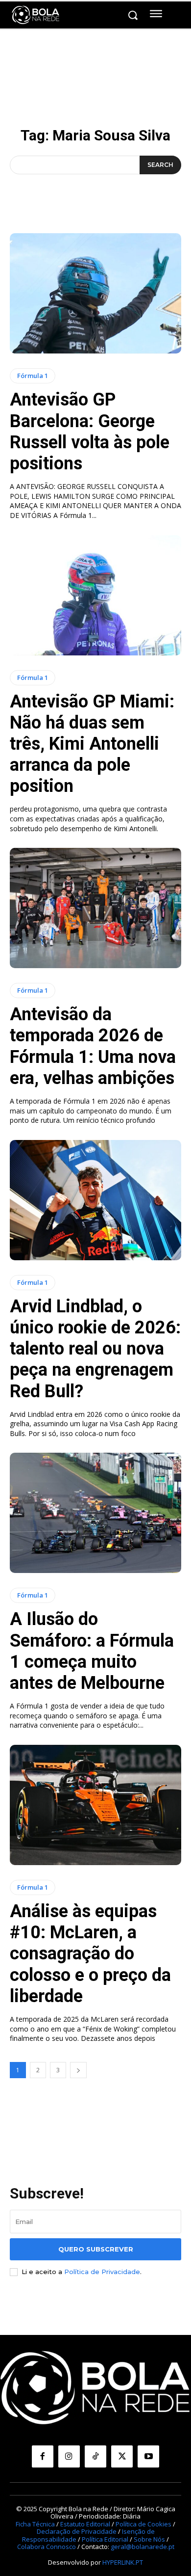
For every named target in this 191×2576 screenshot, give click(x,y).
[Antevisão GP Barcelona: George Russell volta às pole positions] (95, 293)
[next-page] (78, 2070)
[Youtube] (148, 2456)
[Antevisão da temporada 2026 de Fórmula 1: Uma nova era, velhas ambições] (95, 908)
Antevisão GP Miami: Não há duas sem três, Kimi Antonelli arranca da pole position (92, 744)
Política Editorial (105, 2539)
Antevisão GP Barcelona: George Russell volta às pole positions (90, 432)
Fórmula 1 (33, 376)
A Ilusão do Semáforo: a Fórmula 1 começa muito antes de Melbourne (92, 1651)
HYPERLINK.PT (123, 2562)
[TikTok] (95, 2456)
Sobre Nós (149, 2539)
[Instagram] (69, 2456)
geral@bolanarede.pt (143, 2547)
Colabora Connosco (47, 2547)
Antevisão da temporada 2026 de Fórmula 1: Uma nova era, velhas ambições (93, 1046)
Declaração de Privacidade (77, 2531)
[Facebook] (43, 2456)
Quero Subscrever (96, 2249)
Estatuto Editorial (85, 2524)
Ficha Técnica (35, 2524)
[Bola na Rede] (36, 15)
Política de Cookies (143, 2524)
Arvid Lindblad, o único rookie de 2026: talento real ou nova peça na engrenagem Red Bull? (95, 1349)
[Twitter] (122, 2456)
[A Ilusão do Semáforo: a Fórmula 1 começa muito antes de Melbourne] (95, 1513)
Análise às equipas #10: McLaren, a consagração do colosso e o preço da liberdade (90, 1954)
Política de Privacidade (102, 2272)
